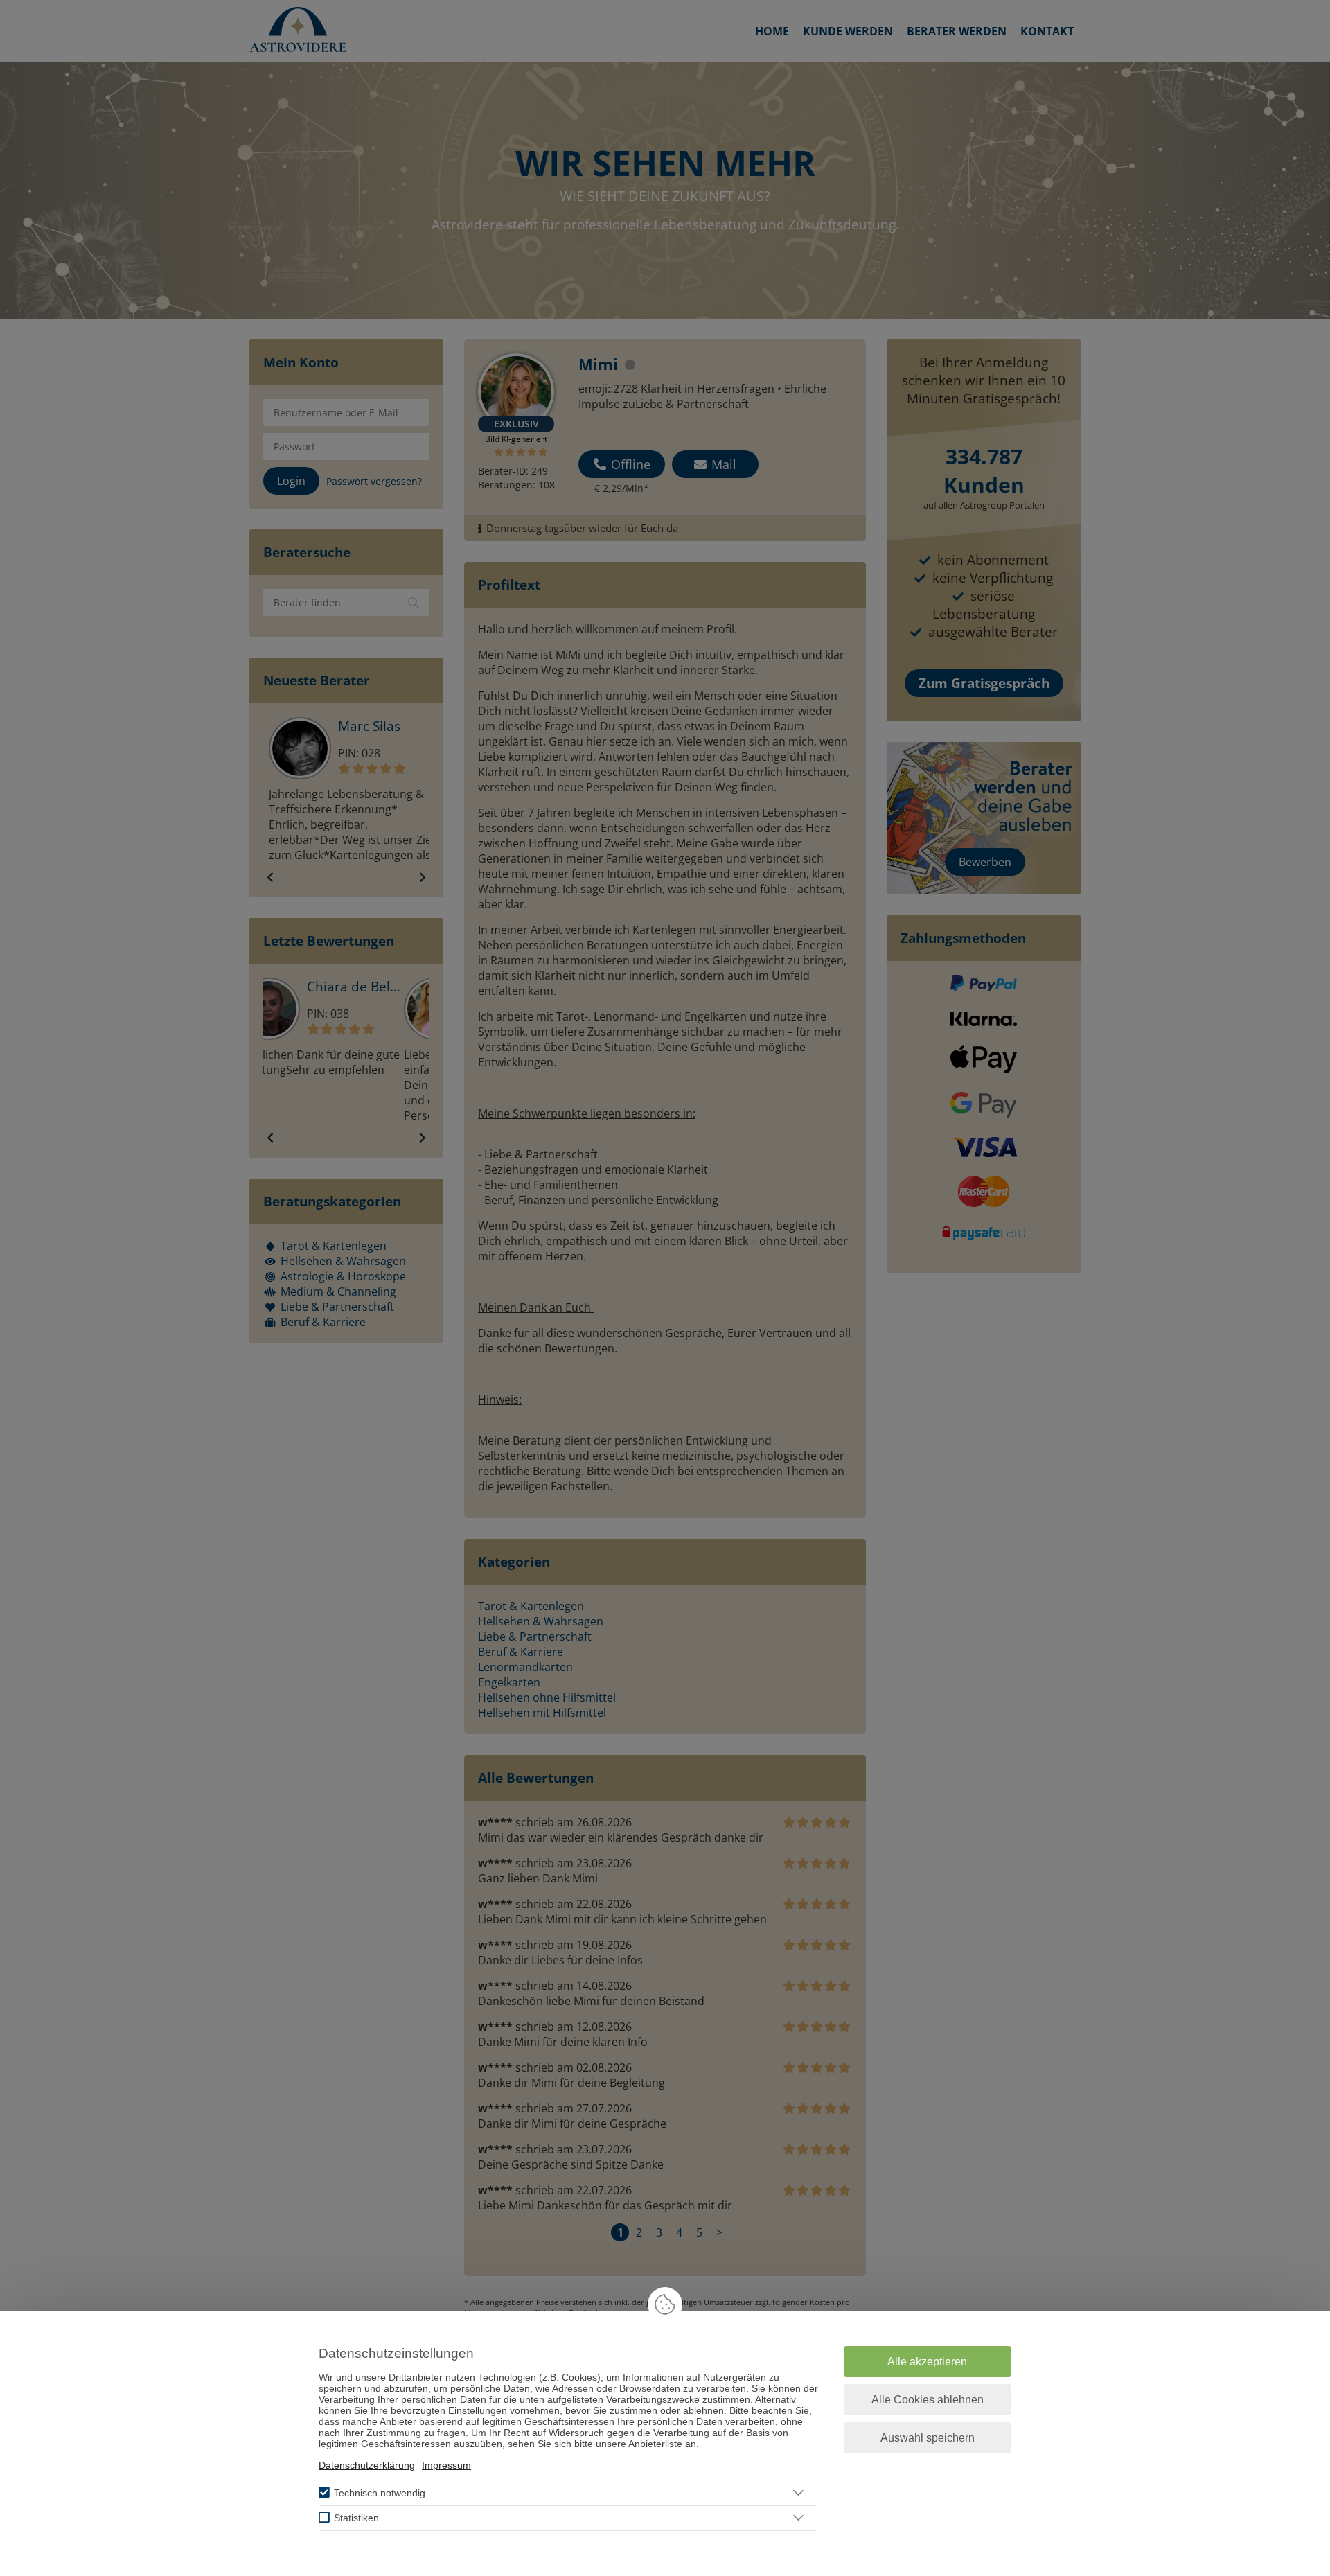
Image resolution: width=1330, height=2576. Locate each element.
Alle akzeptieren (927, 2362)
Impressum (446, 2465)
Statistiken (356, 2518)
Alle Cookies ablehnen (928, 2400)
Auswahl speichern (928, 2438)
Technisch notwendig (380, 2493)
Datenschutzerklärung (367, 2465)
